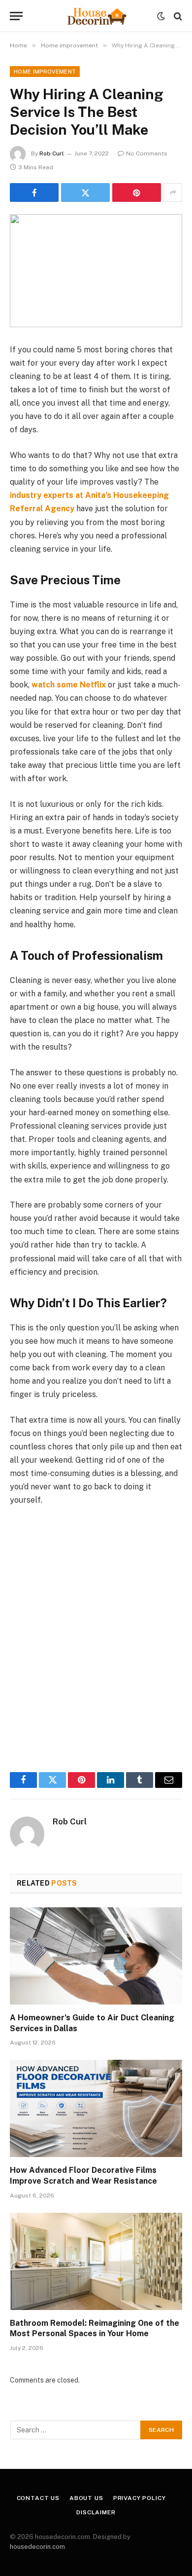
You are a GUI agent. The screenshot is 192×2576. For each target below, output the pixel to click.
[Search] (177, 16)
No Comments (147, 153)
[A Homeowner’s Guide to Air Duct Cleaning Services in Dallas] (96, 1956)
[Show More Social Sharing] (173, 192)
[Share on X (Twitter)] (85, 192)
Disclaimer (96, 2512)
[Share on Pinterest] (137, 192)
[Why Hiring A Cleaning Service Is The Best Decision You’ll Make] (96, 271)
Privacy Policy (140, 2498)
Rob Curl (52, 153)
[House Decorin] (96, 16)
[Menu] (16, 16)
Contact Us (38, 2498)
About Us (86, 2498)
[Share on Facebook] (34, 192)
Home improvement (45, 72)
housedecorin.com (37, 2547)
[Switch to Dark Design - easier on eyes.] (161, 16)
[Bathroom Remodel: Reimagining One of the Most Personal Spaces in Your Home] (96, 2261)
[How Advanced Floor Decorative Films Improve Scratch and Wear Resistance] (96, 2108)
